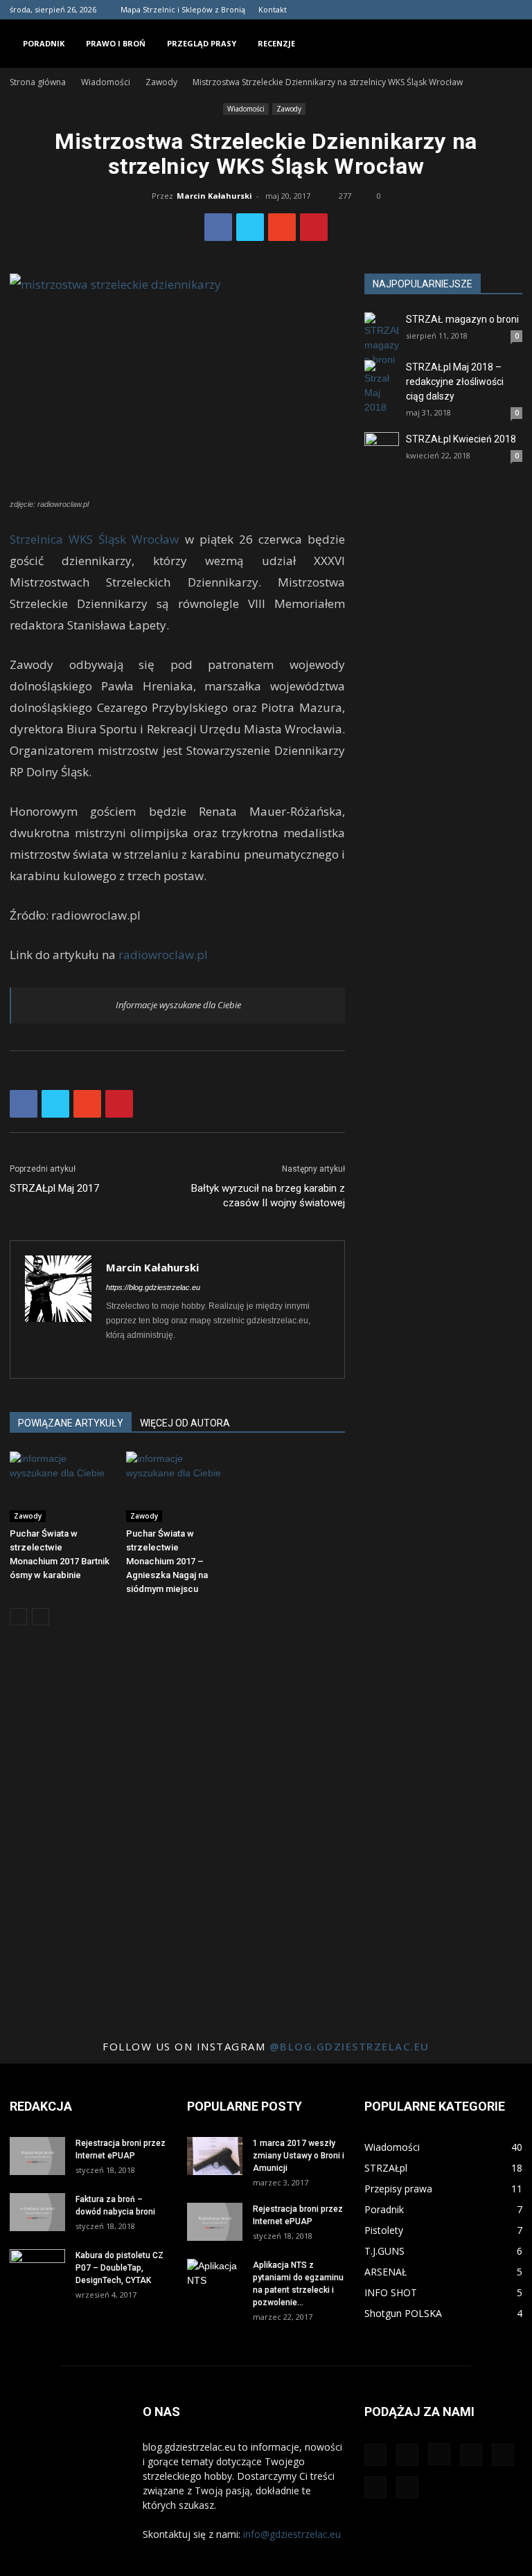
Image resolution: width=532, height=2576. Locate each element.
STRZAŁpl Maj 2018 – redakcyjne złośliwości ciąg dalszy (455, 382)
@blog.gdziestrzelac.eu (349, 2046)
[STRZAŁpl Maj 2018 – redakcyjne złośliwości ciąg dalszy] (382, 387)
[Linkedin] (142, 1359)
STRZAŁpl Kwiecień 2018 (461, 439)
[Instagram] (420, 10)
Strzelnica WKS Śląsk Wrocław (94, 539)
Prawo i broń (116, 43)
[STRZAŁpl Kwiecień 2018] (382, 449)
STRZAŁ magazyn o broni (462, 319)
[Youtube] (512, 10)
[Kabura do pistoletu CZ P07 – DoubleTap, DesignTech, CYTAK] (37, 2269)
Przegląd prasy (202, 43)
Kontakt (273, 9)
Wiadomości (106, 82)
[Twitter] (466, 10)
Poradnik (44, 43)
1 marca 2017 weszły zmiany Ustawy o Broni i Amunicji (299, 2156)
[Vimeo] (489, 10)
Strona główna (38, 82)
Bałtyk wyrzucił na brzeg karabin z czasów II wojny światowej (268, 1196)
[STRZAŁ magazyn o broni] (382, 340)
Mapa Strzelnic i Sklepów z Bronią (183, 9)
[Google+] (398, 10)
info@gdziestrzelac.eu (292, 2534)
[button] (506, 43)
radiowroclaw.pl (163, 955)
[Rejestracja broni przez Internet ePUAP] (37, 2156)
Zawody (161, 82)
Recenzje (276, 43)
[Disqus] (177, 1832)
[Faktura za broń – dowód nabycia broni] (37, 2212)
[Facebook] (375, 10)
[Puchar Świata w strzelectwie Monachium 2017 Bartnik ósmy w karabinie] (61, 1486)
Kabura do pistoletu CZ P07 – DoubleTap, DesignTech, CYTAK (119, 2268)
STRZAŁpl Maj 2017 (54, 1188)
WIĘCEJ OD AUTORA (185, 1423)
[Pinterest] (443, 10)
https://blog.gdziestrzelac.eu (153, 1287)
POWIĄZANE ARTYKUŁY (71, 1423)
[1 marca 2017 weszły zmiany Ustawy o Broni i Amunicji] (215, 2156)
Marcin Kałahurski (214, 196)
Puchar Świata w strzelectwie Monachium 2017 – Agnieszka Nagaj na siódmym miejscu (167, 1561)
